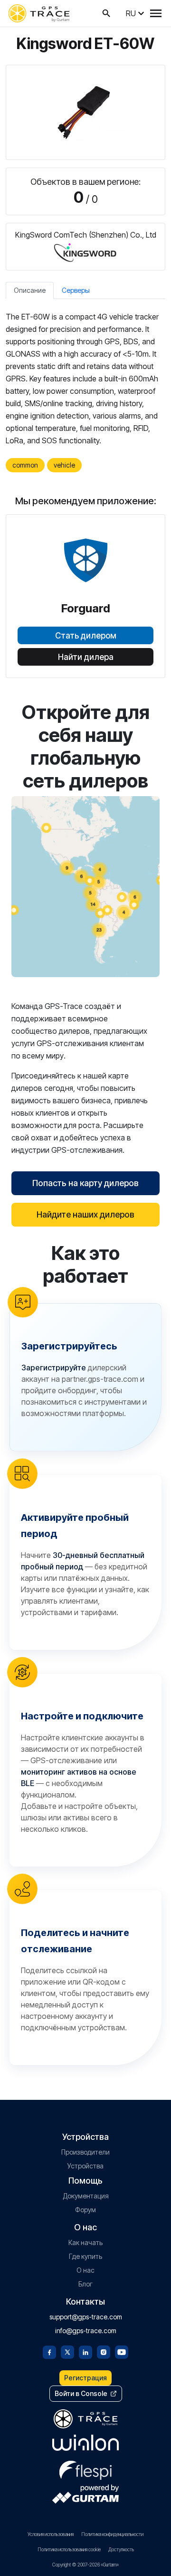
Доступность (121, 2549)
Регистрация (85, 2378)
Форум (85, 2210)
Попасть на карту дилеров (85, 1183)
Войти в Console (81, 2393)
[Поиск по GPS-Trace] (106, 13)
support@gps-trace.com (86, 2317)
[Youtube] (122, 2351)
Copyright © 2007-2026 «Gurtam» (85, 2565)
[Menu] (156, 13)
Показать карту (86, 886)
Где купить (85, 2256)
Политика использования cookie (69, 2549)
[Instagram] (104, 2351)
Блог (85, 2284)
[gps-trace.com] (39, 13)
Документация (86, 2196)
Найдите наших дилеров (85, 1214)
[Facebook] (49, 2351)
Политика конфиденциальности (112, 2534)
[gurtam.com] (85, 2443)
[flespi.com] (85, 2468)
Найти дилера (86, 657)
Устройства (85, 2166)
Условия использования (51, 2534)
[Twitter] (67, 2351)
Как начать (85, 2242)
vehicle (64, 465)
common (25, 465)
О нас (85, 2270)
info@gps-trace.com (86, 2331)
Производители (85, 2152)
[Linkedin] (85, 2351)
